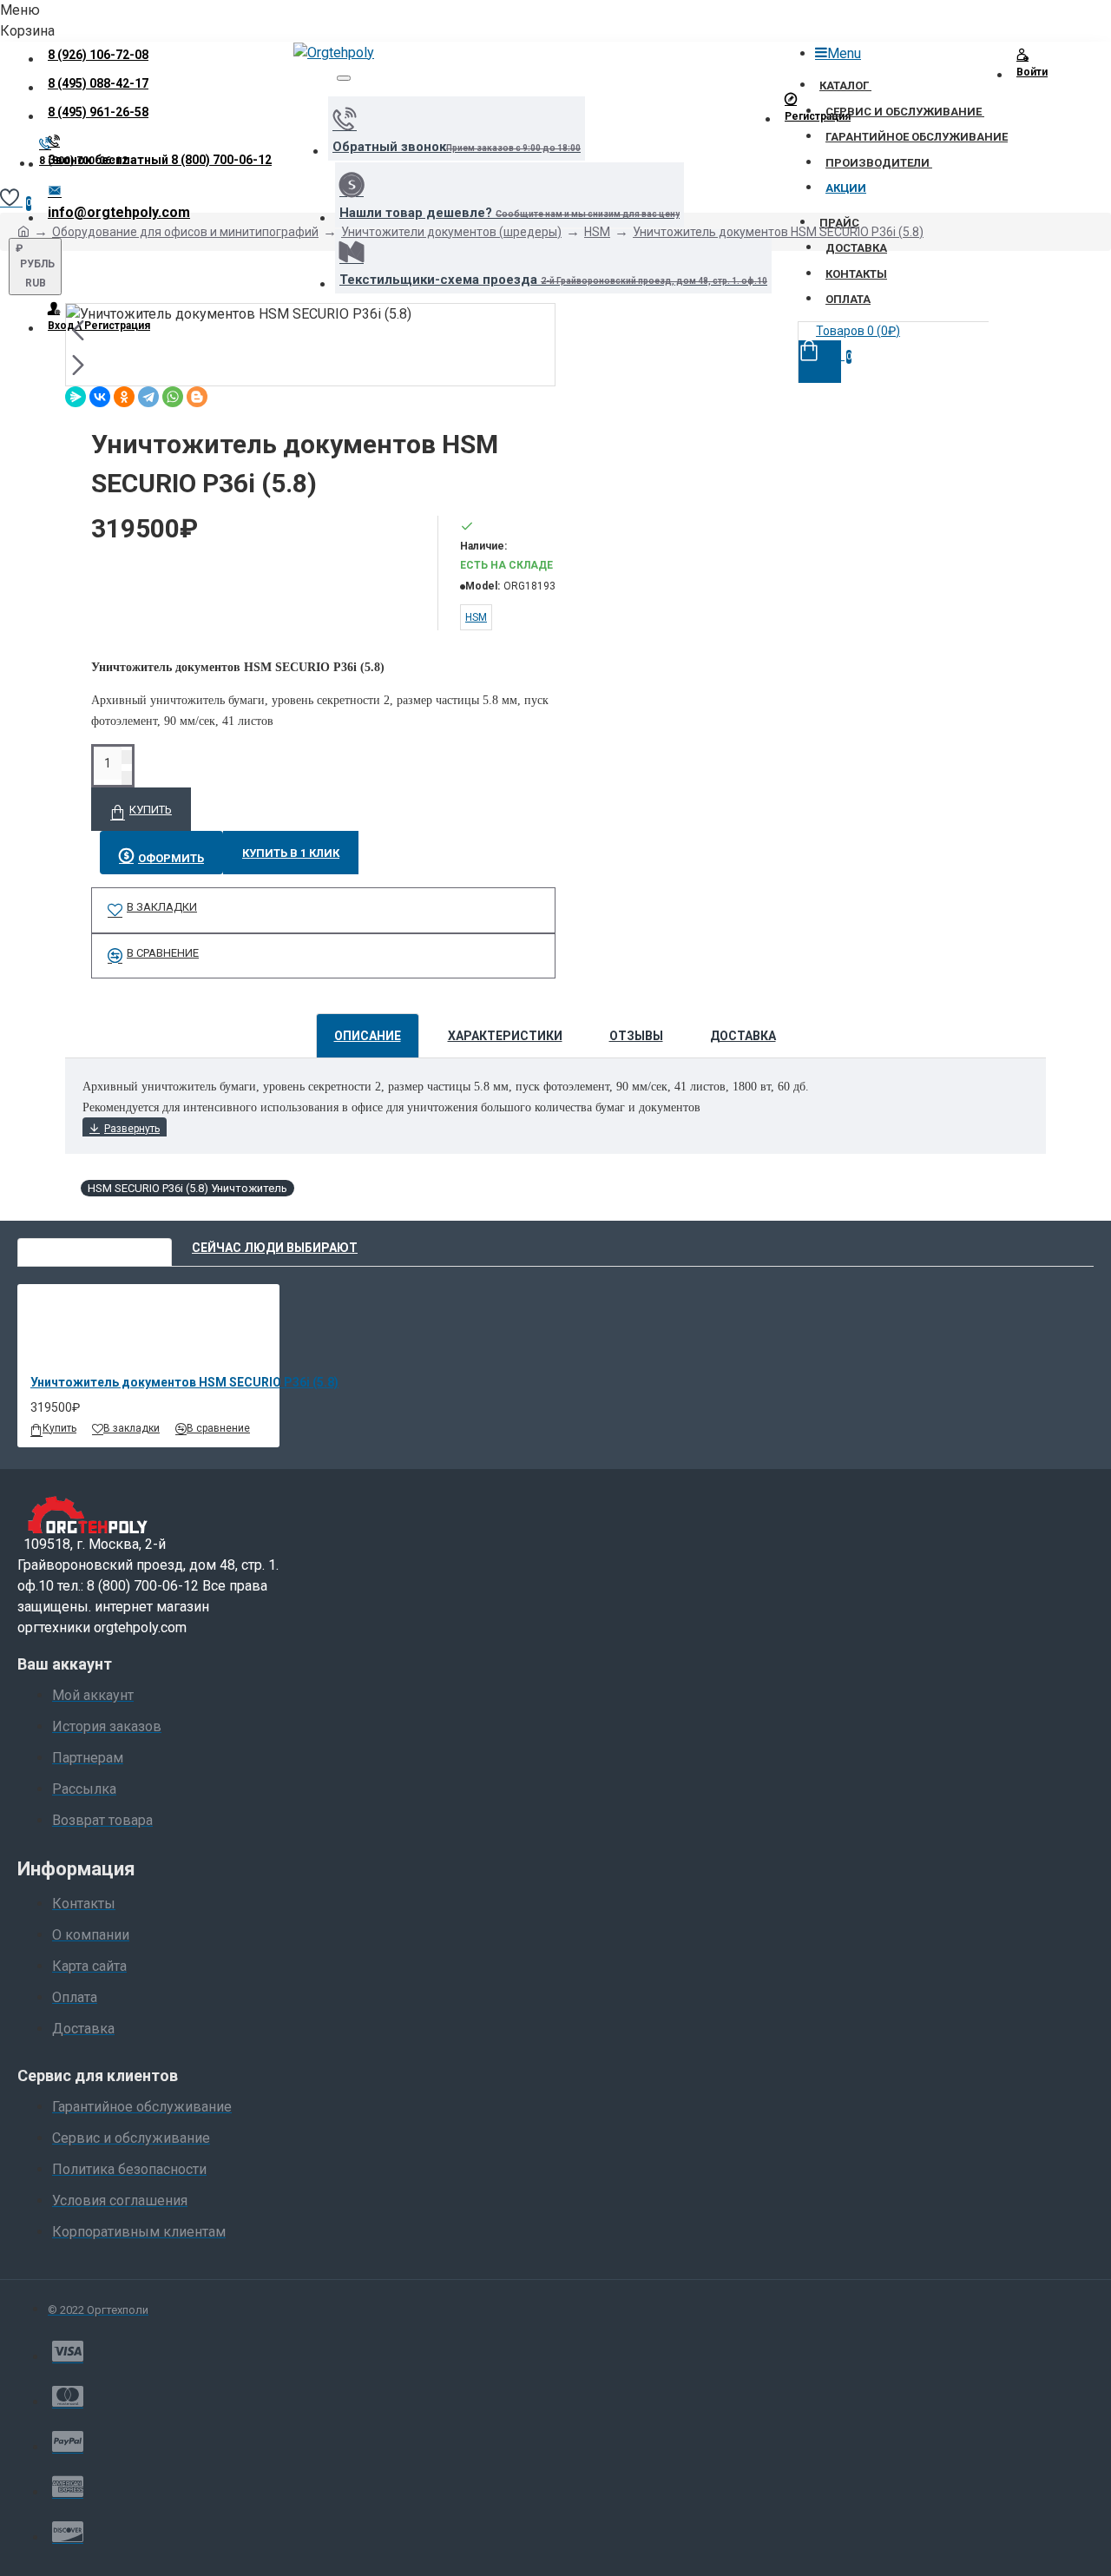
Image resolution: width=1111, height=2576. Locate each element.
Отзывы (636, 1036)
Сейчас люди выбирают (275, 1248)
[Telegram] (148, 397)
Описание (368, 1036)
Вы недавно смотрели (95, 1248)
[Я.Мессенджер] (76, 397)
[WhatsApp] (173, 397)
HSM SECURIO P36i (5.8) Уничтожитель (187, 1188)
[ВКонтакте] (100, 397)
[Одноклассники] (124, 397)
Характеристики (505, 1036)
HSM (597, 232)
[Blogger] (197, 397)
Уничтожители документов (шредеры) (451, 232)
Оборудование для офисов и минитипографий (185, 232)
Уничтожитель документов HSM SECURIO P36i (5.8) (778, 232)
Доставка (743, 1036)
